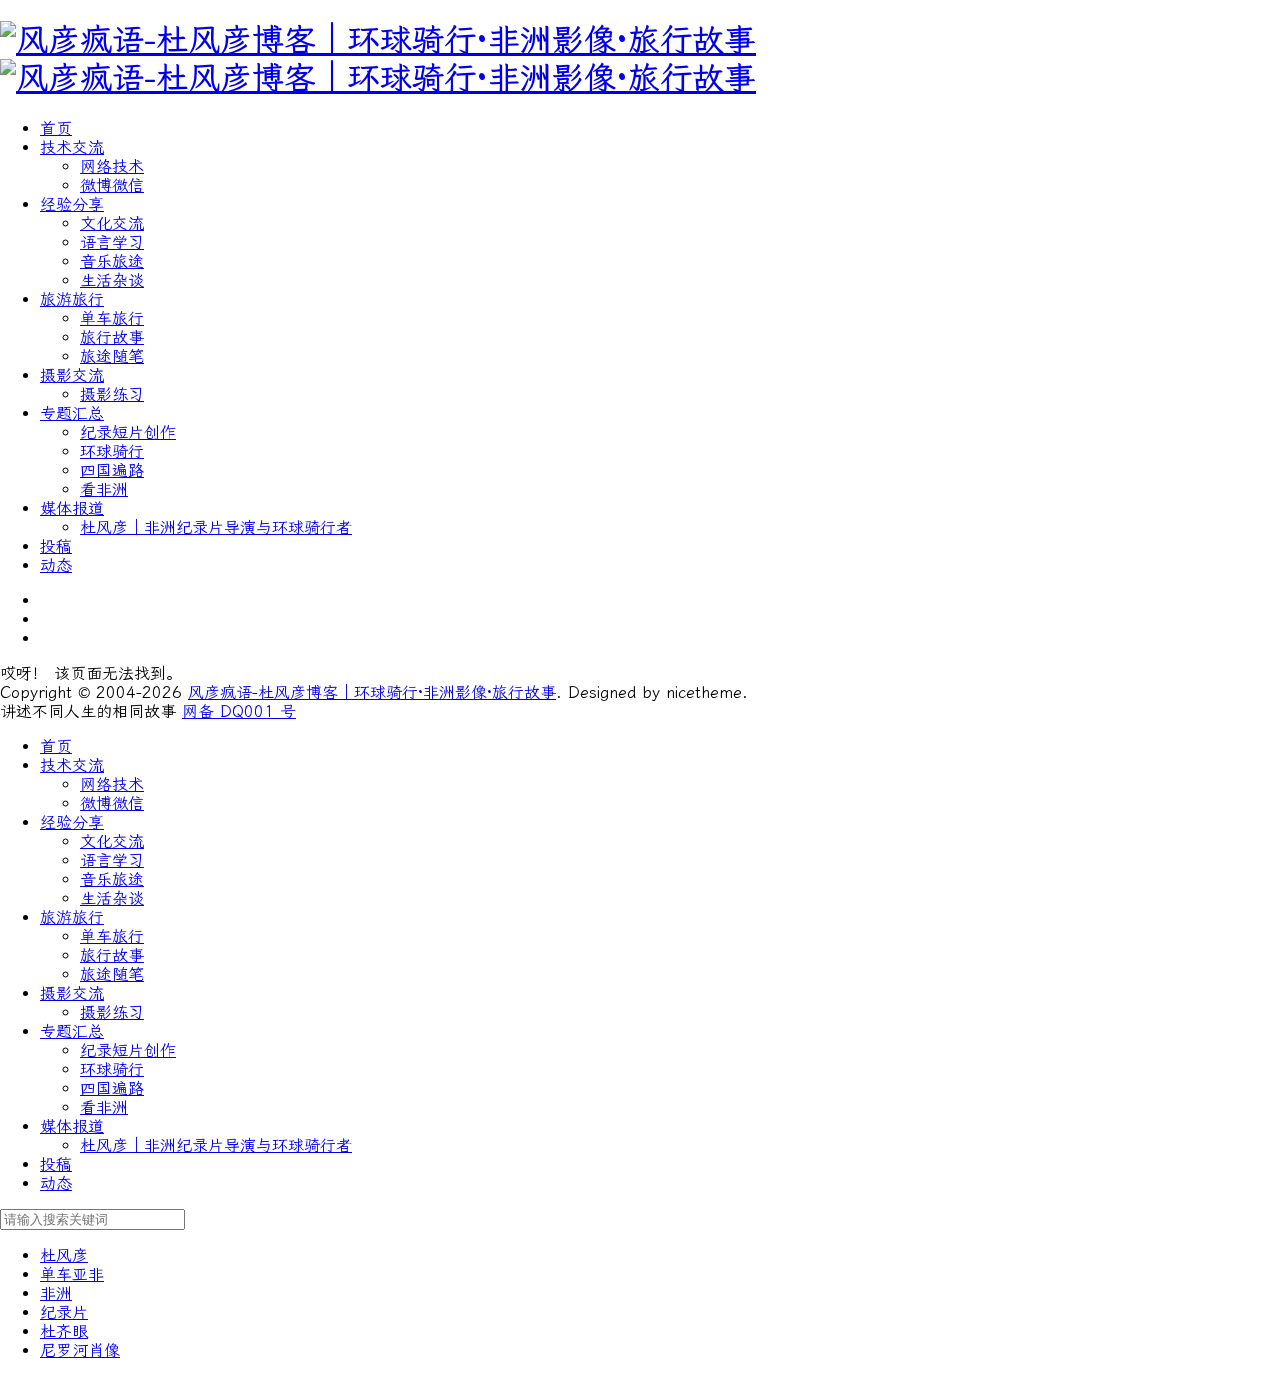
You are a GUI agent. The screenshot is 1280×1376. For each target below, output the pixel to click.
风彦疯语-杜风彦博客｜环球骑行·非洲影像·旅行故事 (372, 692)
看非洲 (104, 489)
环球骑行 (112, 451)
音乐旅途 (112, 261)
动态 (56, 565)
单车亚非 (72, 1274)
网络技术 (112, 166)
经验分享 (72, 204)
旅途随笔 (112, 356)
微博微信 (112, 185)
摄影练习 (112, 394)
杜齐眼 (64, 1331)
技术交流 (72, 147)
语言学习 (112, 242)
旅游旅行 (72, 299)
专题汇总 (72, 413)
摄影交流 (72, 375)
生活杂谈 (112, 280)
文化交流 (112, 223)
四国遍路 (112, 470)
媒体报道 (72, 508)
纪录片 (64, 1312)
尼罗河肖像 (80, 1350)
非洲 (56, 1293)
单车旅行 (112, 318)
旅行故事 (112, 337)
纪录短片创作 (128, 432)
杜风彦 (64, 1255)
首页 (56, 128)
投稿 (56, 546)
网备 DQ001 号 (239, 711)
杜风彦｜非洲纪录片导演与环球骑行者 (216, 527)
